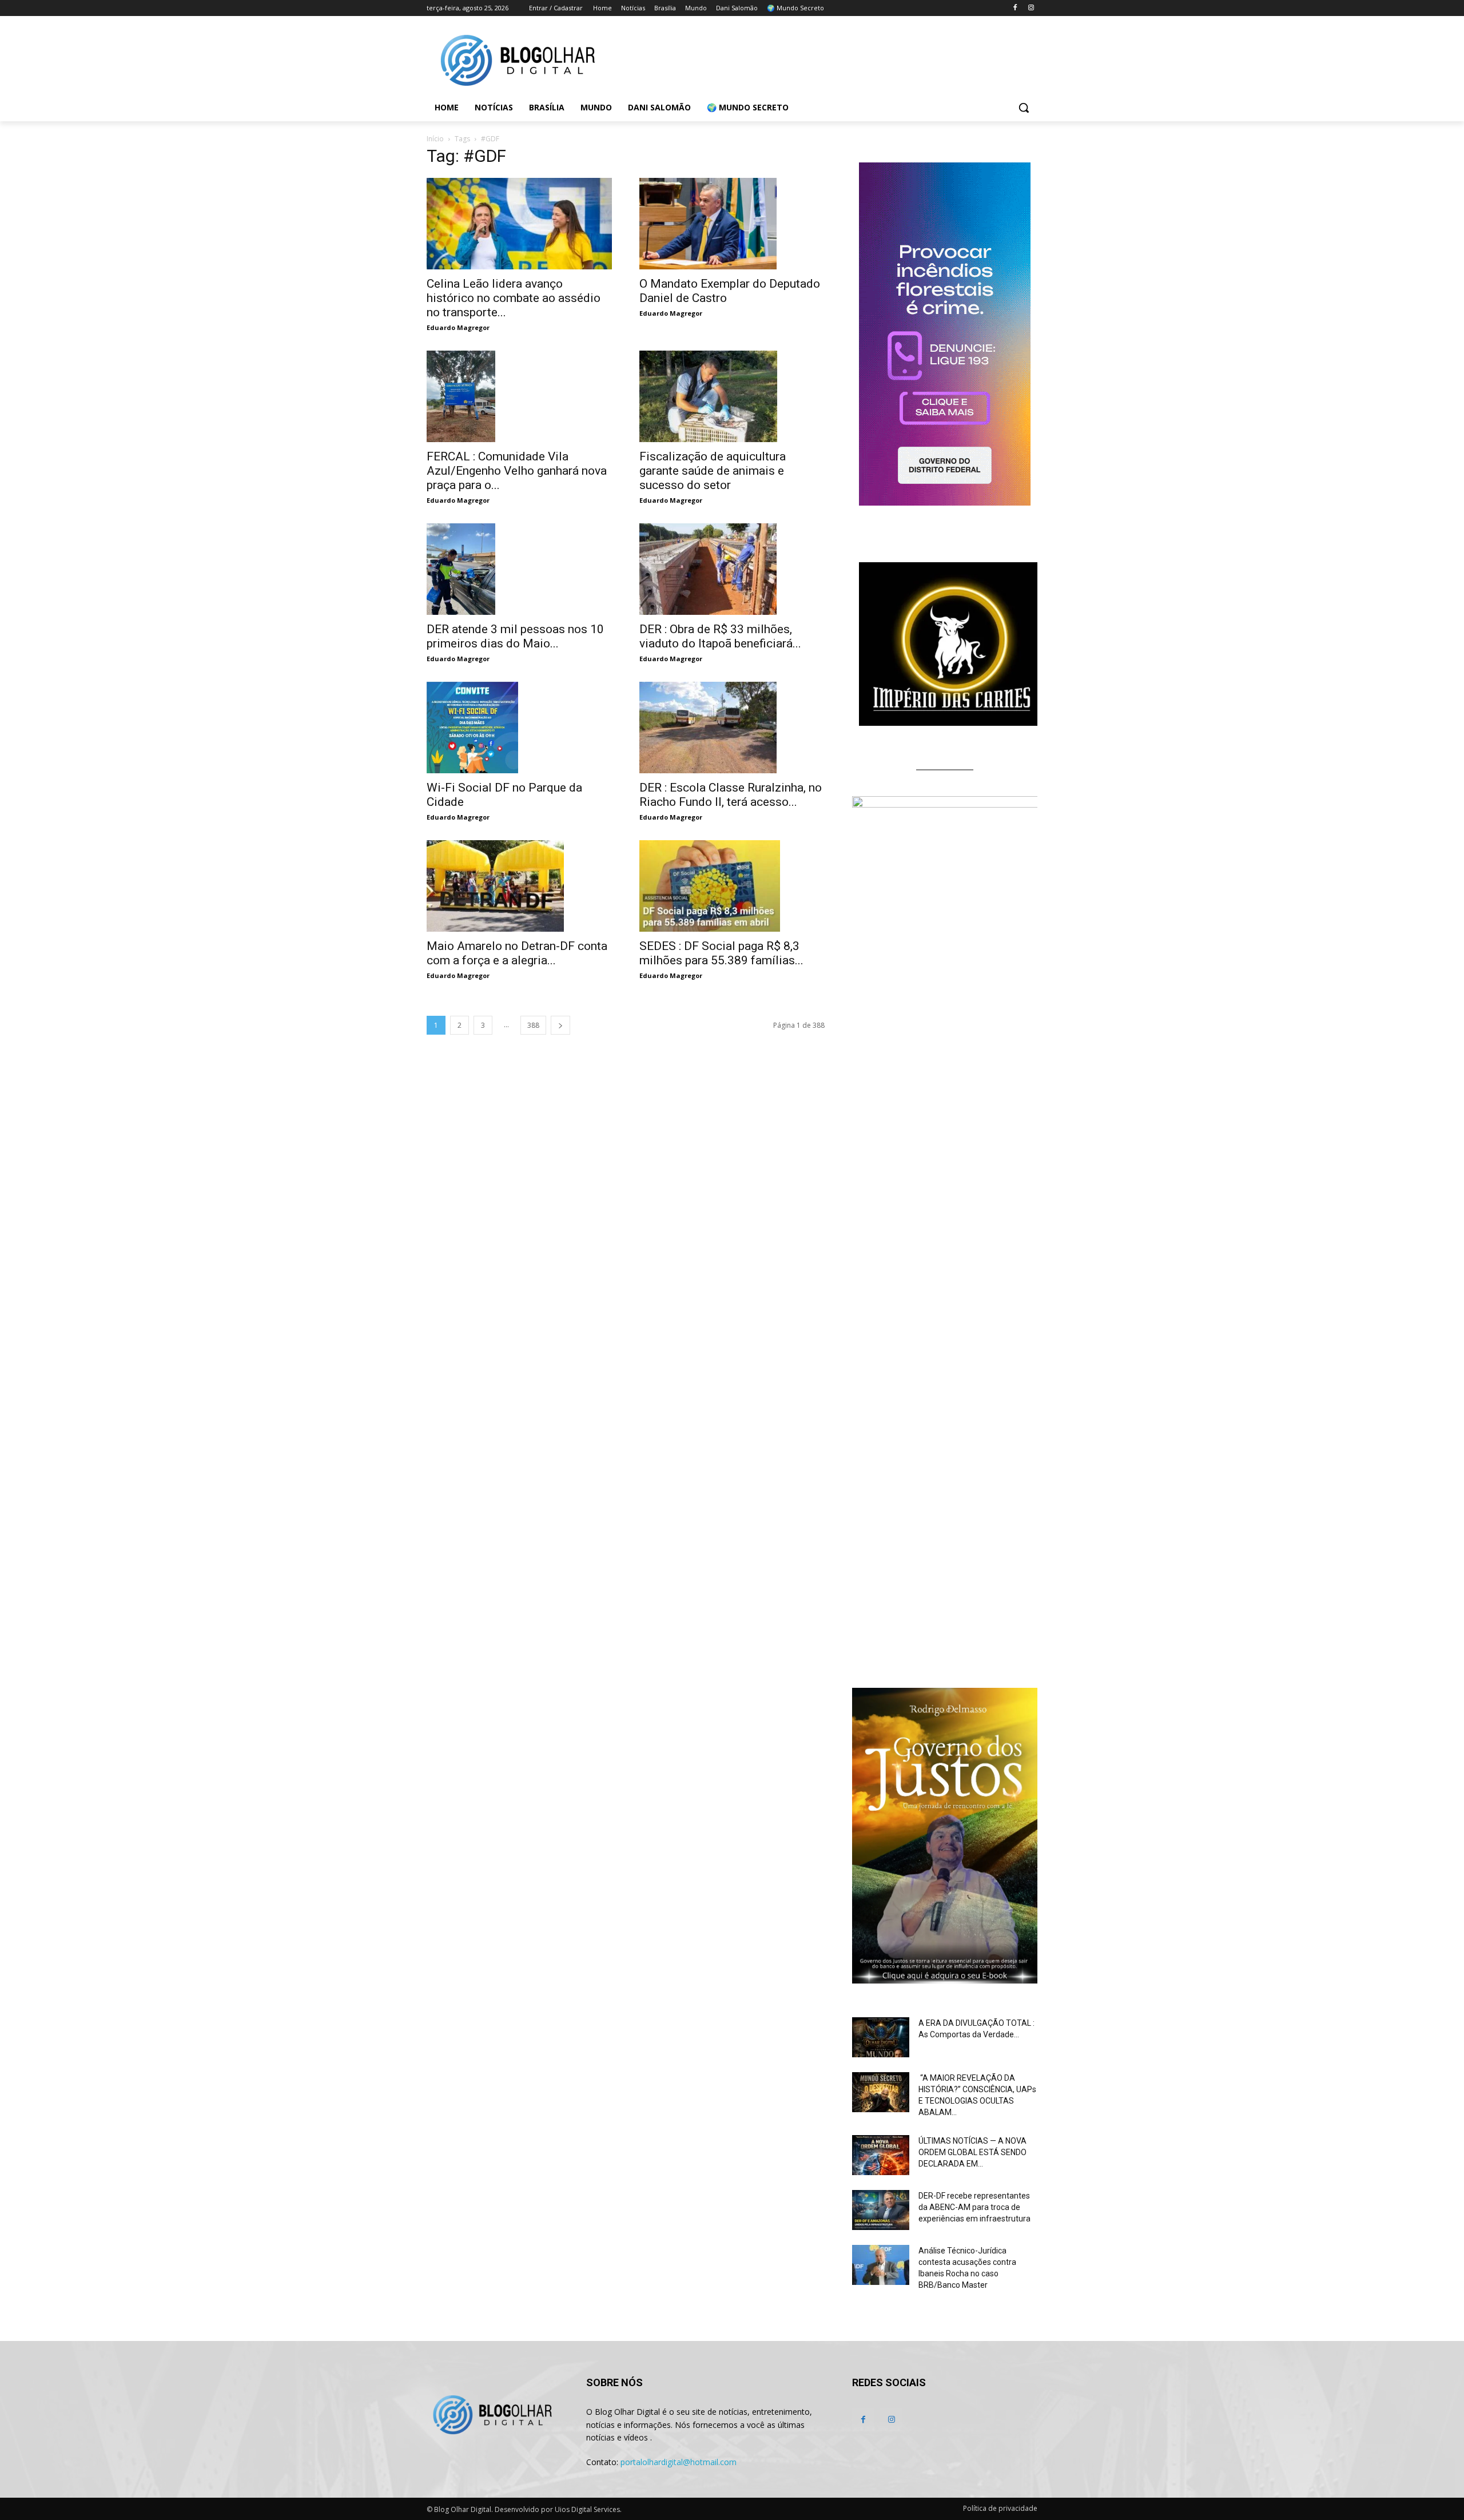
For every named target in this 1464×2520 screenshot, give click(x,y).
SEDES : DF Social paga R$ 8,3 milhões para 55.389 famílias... (721, 953)
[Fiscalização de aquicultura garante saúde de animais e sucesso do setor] (732, 396)
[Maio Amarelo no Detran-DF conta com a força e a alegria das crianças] (519, 886)
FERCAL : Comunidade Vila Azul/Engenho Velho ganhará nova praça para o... (517, 471)
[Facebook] (1015, 8)
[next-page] (560, 1025)
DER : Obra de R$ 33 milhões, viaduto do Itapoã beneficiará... (720, 636)
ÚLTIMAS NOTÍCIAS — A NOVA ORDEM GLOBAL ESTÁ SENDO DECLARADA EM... (972, 2152)
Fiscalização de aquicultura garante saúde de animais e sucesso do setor (713, 471)
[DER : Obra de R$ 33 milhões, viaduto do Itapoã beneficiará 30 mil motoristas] (732, 569)
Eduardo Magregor (458, 327)
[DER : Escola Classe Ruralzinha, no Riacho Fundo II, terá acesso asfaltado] (732, 728)
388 (533, 1025)
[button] (1024, 108)
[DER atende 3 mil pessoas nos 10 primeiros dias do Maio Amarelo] (519, 569)
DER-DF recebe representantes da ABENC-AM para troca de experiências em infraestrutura (974, 2207)
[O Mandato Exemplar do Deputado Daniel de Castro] (732, 224)
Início (435, 139)
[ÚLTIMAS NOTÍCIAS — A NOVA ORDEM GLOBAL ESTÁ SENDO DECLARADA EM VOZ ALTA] (881, 2155)
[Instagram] (1031, 8)
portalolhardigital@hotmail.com (679, 2462)
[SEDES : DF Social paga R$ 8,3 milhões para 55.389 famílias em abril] (732, 886)
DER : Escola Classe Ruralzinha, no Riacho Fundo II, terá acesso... (731, 795)
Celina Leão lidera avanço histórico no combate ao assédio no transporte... (514, 298)
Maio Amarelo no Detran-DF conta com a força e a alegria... (517, 953)
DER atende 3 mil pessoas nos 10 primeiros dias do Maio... (515, 636)
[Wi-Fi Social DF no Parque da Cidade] (519, 728)
